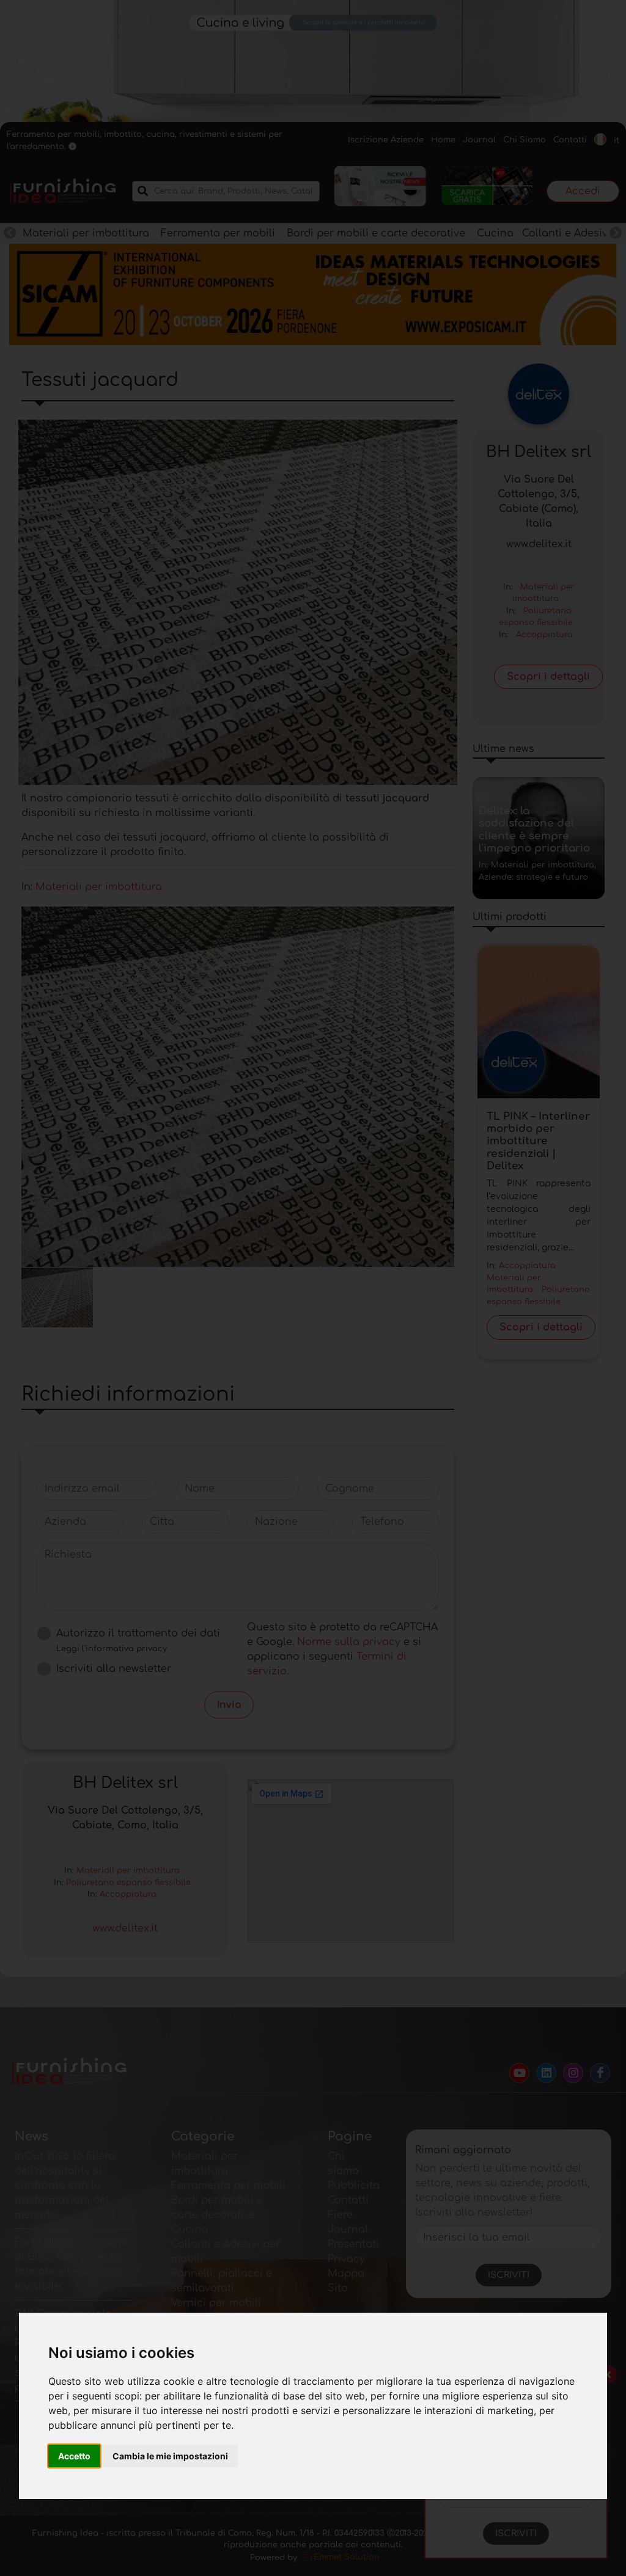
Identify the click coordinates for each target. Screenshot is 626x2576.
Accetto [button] (74, 2456)
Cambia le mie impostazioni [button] (170, 2456)
